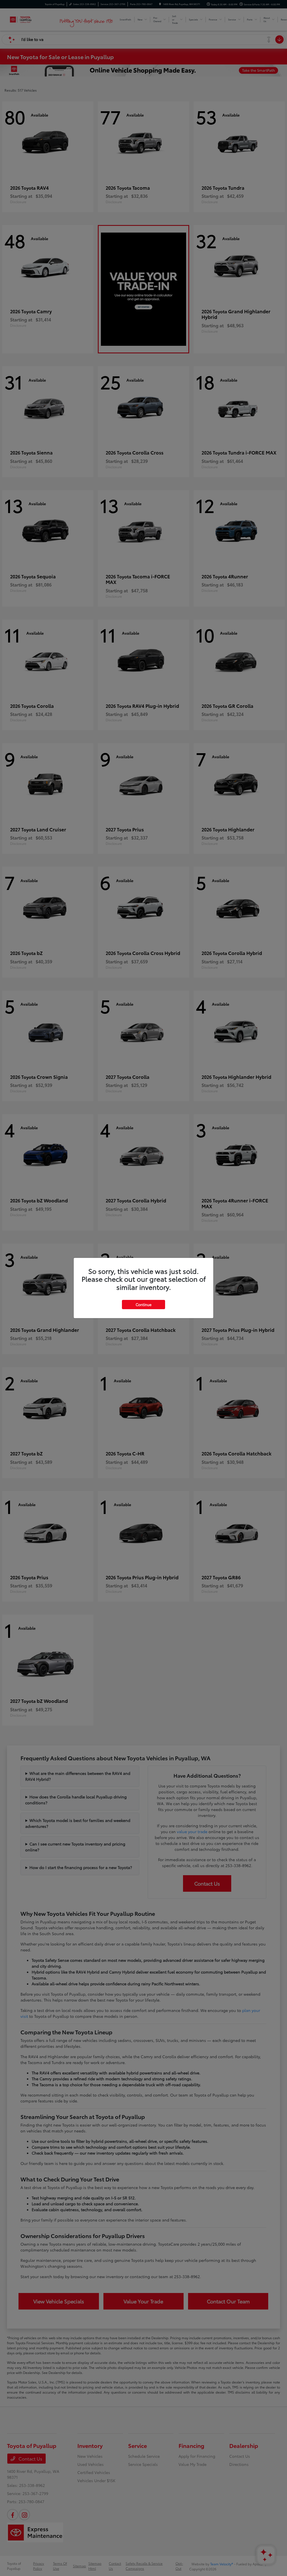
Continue (143, 1304)
